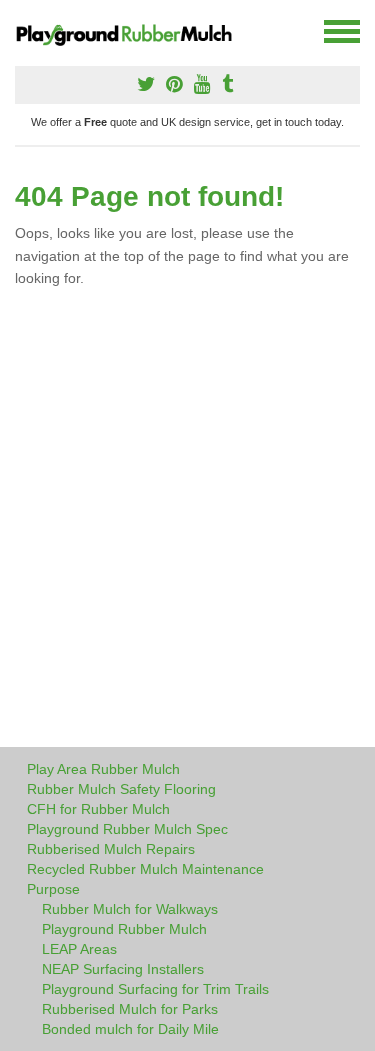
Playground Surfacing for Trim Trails (155, 989)
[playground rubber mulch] (132, 32)
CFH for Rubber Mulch (98, 809)
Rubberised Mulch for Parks (130, 1009)
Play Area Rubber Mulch (103, 769)
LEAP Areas (79, 949)
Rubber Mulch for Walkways (130, 909)
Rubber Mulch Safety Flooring (121, 789)
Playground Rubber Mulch (124, 929)
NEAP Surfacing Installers (123, 969)
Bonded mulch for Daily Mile (130, 1029)
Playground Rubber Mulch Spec (127, 829)
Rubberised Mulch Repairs (111, 849)
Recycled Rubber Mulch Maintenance (145, 869)
